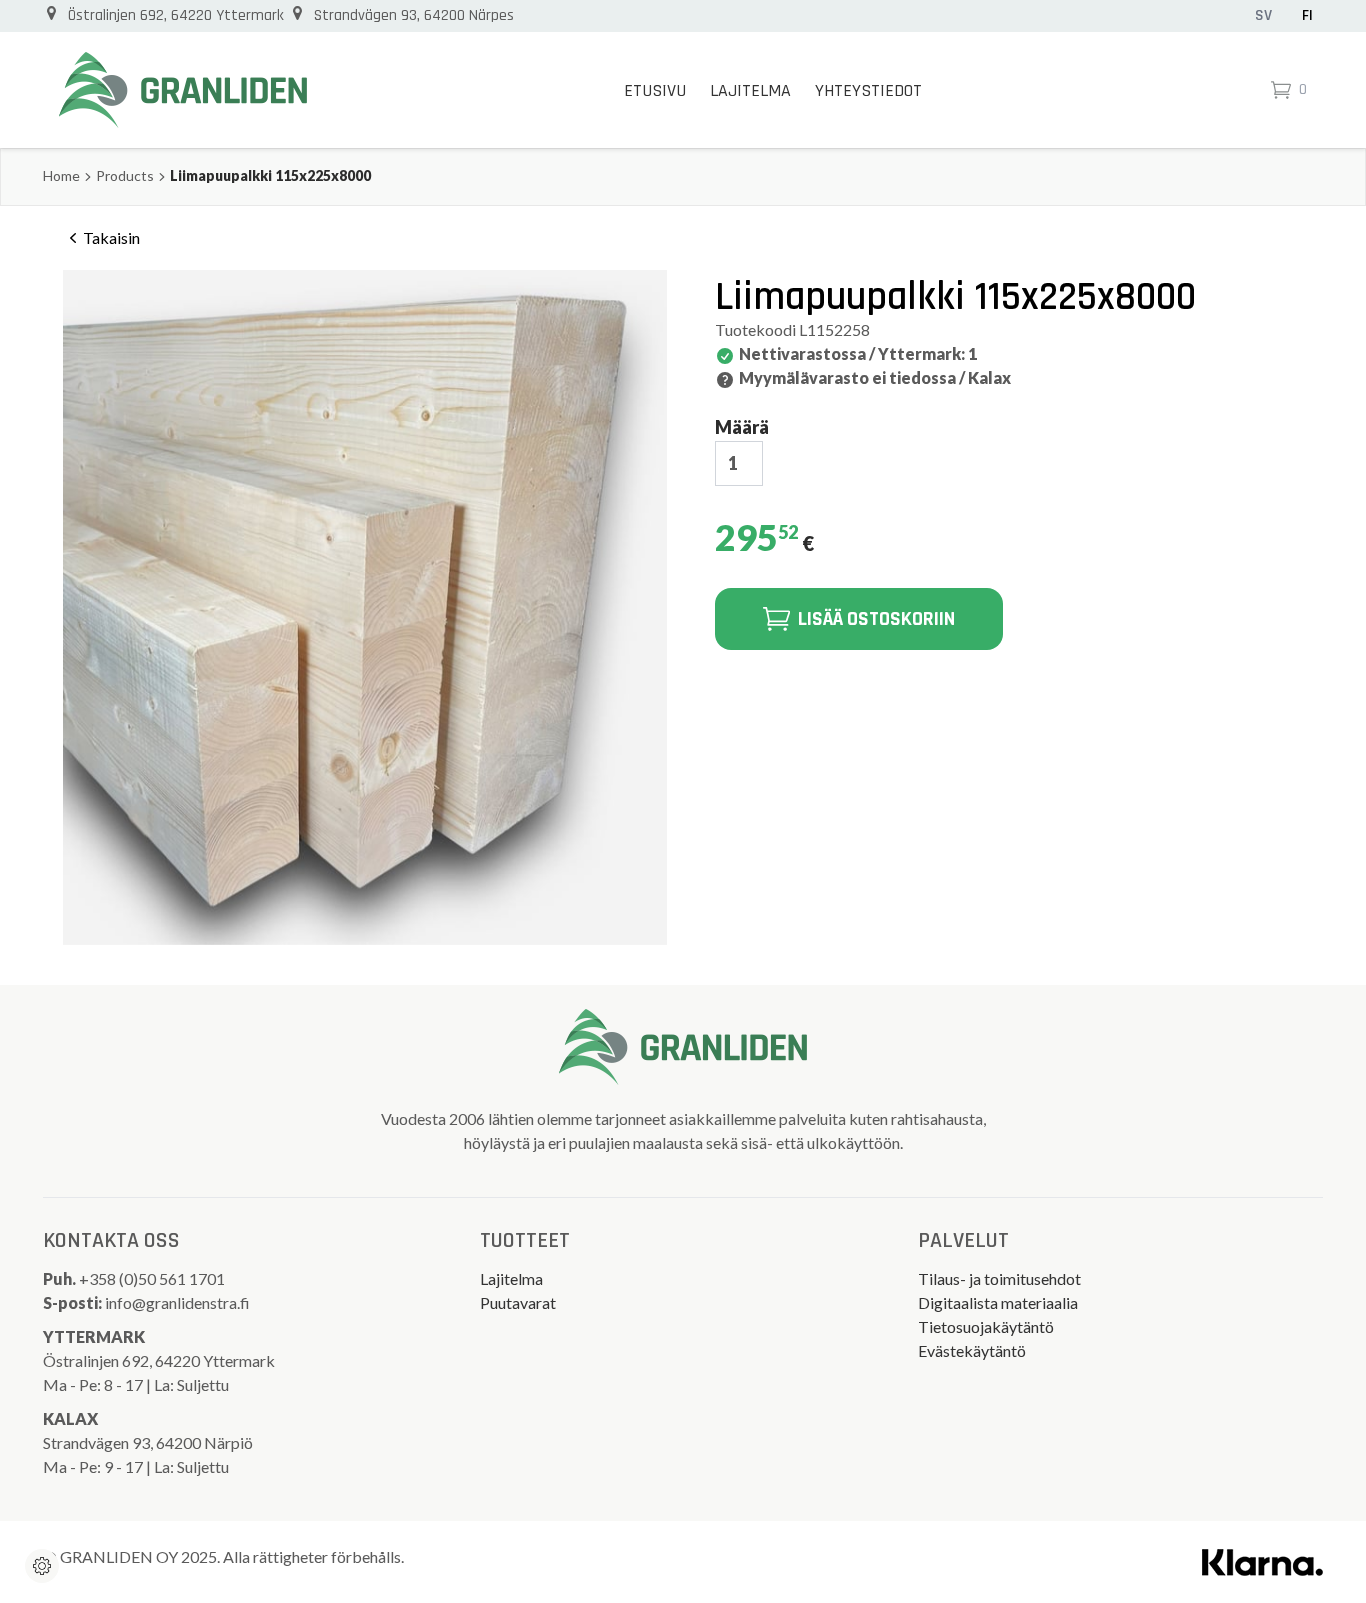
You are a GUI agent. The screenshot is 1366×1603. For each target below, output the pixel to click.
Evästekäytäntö (972, 1350)
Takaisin (111, 237)
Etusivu (655, 90)
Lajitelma (750, 90)
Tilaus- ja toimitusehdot (999, 1278)
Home (61, 175)
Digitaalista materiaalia (998, 1302)
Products (125, 175)
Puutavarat (518, 1302)
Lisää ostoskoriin (876, 619)
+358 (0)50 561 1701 (153, 1278)
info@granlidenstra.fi (177, 1302)
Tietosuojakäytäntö (986, 1326)
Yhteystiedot (868, 90)
